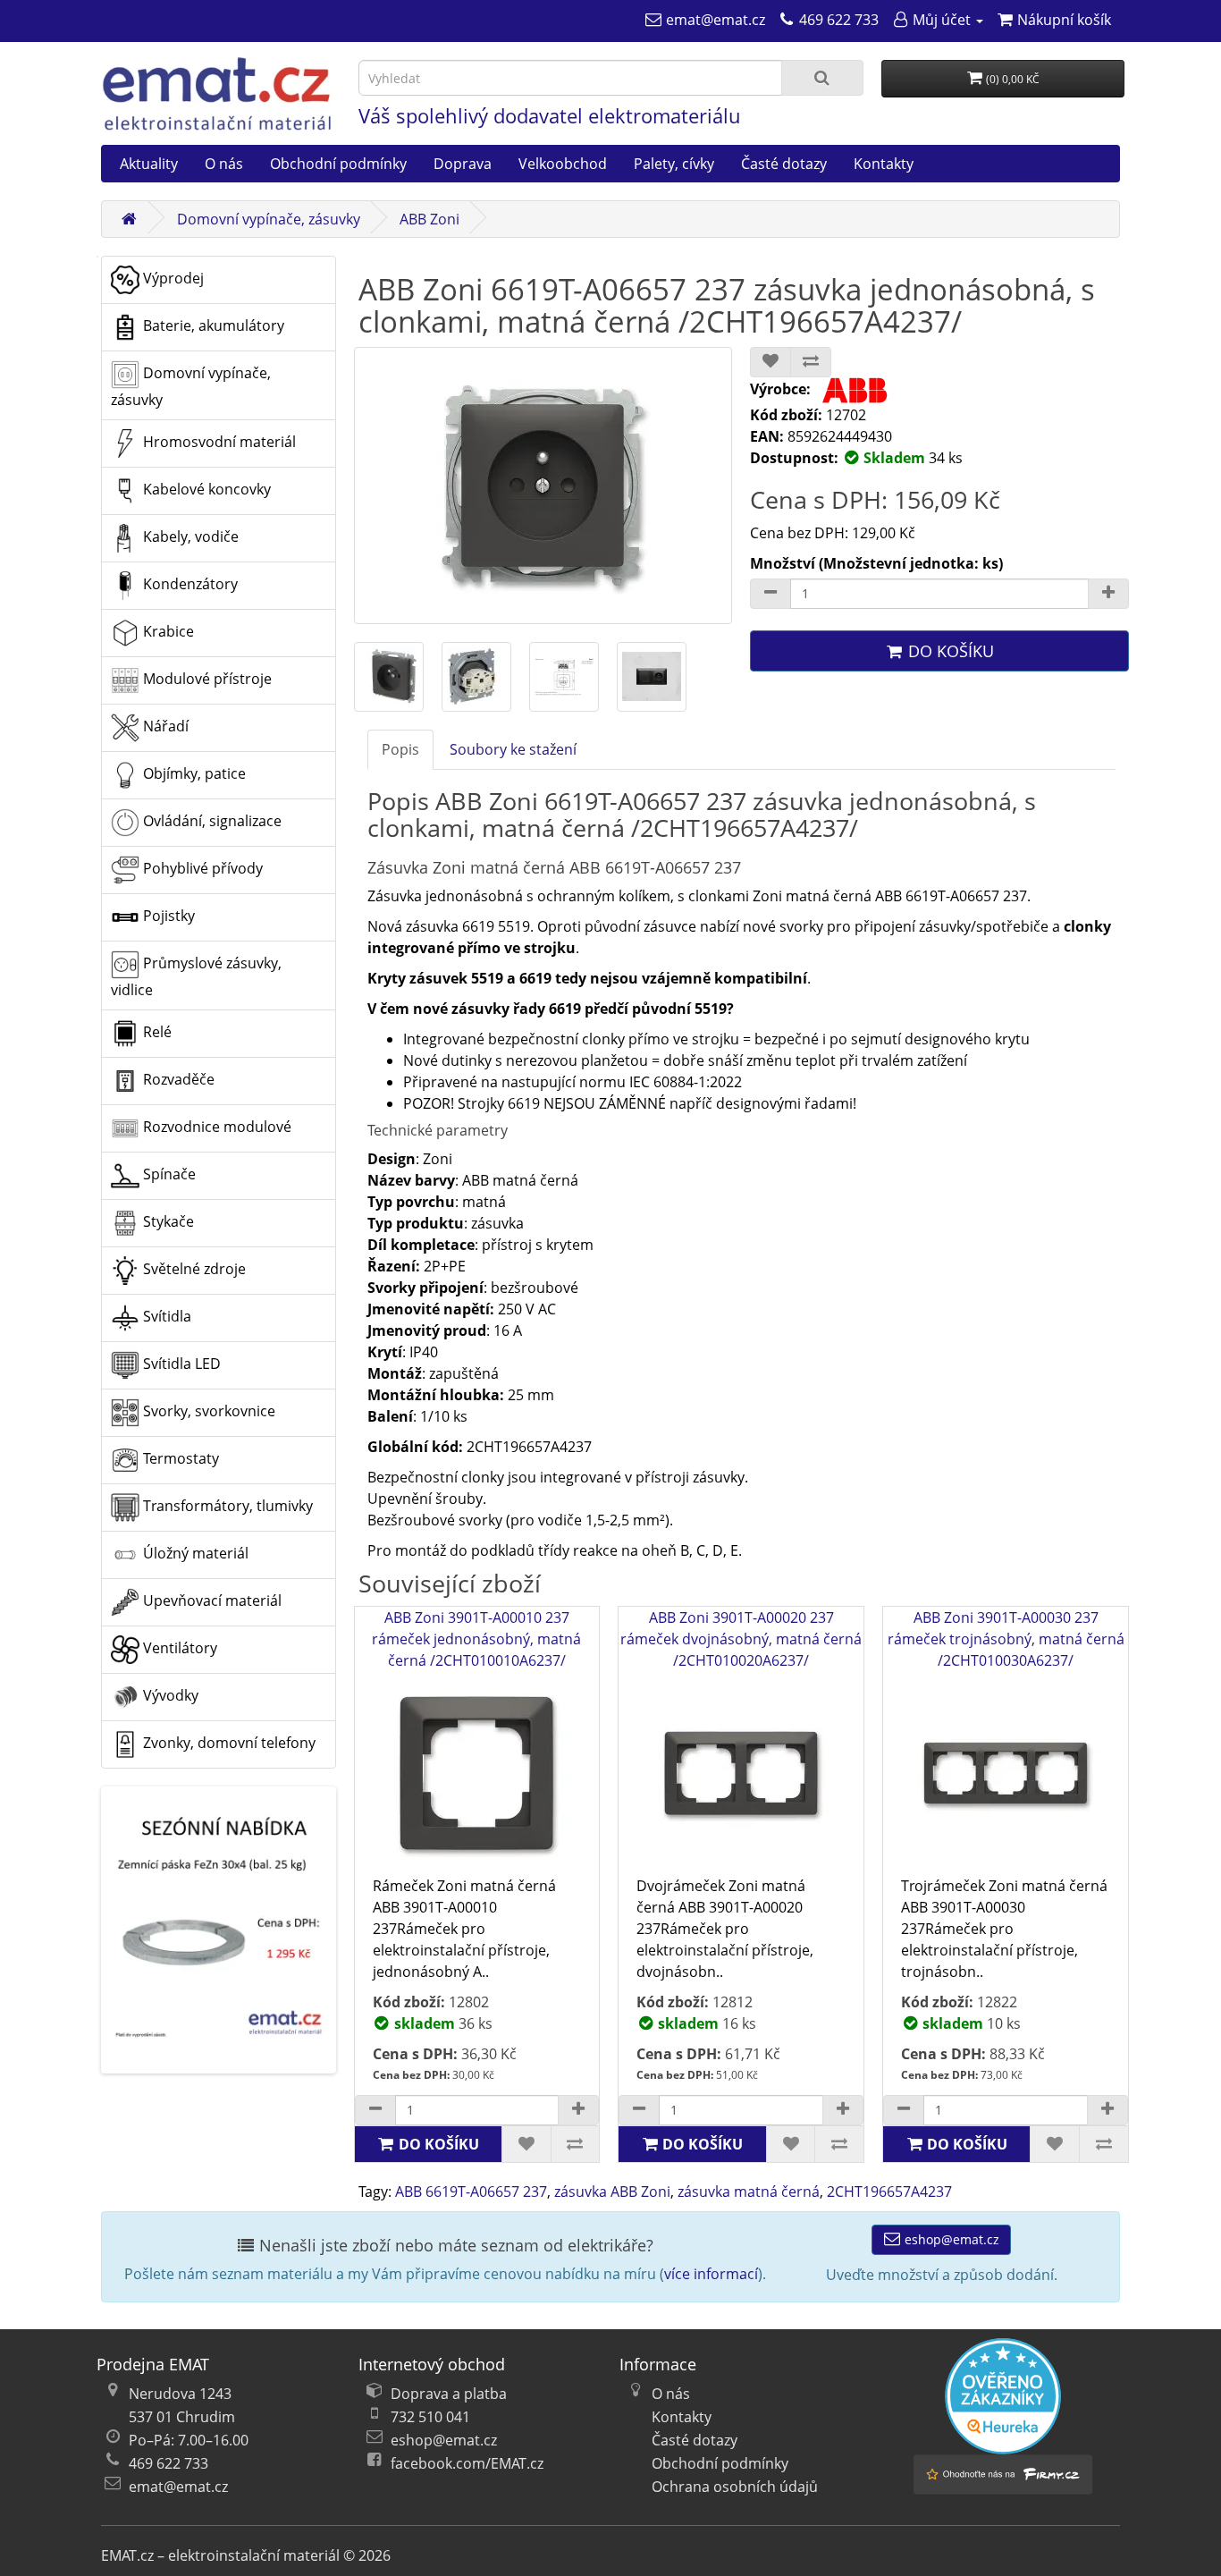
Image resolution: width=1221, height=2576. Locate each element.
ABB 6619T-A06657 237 (471, 2192)
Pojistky (167, 916)
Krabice (167, 631)
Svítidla (165, 1316)
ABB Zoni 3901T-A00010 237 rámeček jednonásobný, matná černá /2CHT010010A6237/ (476, 1639)
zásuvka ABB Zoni (612, 2192)
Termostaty (179, 1458)
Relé (156, 1032)
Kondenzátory (189, 584)
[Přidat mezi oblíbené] (770, 362)
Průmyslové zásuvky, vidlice (196, 976)
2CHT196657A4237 (889, 2192)
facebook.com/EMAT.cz (467, 2463)
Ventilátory (178, 1648)
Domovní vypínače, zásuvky (269, 219)
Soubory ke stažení (513, 749)
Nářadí (164, 726)
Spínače (168, 1174)
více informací (711, 2274)
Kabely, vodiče (189, 536)
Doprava (463, 164)
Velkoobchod (563, 164)
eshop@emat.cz (950, 2239)
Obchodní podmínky (338, 164)
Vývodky (169, 1695)
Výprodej (172, 278)
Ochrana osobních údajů (735, 2487)
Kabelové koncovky (205, 489)
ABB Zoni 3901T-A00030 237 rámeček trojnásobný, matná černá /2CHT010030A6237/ (1006, 1639)
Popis (400, 749)
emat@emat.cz (178, 2487)
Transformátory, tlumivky (226, 1506)
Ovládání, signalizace (211, 821)
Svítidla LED (180, 1364)
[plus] (578, 2110)
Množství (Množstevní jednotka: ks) (876, 563)
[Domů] (129, 219)
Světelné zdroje (193, 1269)
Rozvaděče (177, 1079)
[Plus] (1108, 594)
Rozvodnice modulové (215, 1127)
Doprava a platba (449, 2394)
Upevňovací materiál (211, 1600)
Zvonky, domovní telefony (227, 1743)
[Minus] (770, 594)
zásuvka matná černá (749, 2192)
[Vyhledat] (822, 78)
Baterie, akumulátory (212, 325)
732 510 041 (430, 2417)
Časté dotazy (784, 164)
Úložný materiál (194, 1553)
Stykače (167, 1221)
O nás (224, 164)
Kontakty (884, 164)
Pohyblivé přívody (201, 868)
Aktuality (149, 164)
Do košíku (949, 651)
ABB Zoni (429, 219)
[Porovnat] (811, 362)
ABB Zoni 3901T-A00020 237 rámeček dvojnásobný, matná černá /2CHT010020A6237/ (741, 1639)
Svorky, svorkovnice (207, 1411)
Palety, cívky (674, 164)
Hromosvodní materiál (218, 442)
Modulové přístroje (206, 679)
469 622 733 (168, 2463)
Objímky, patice (193, 773)
